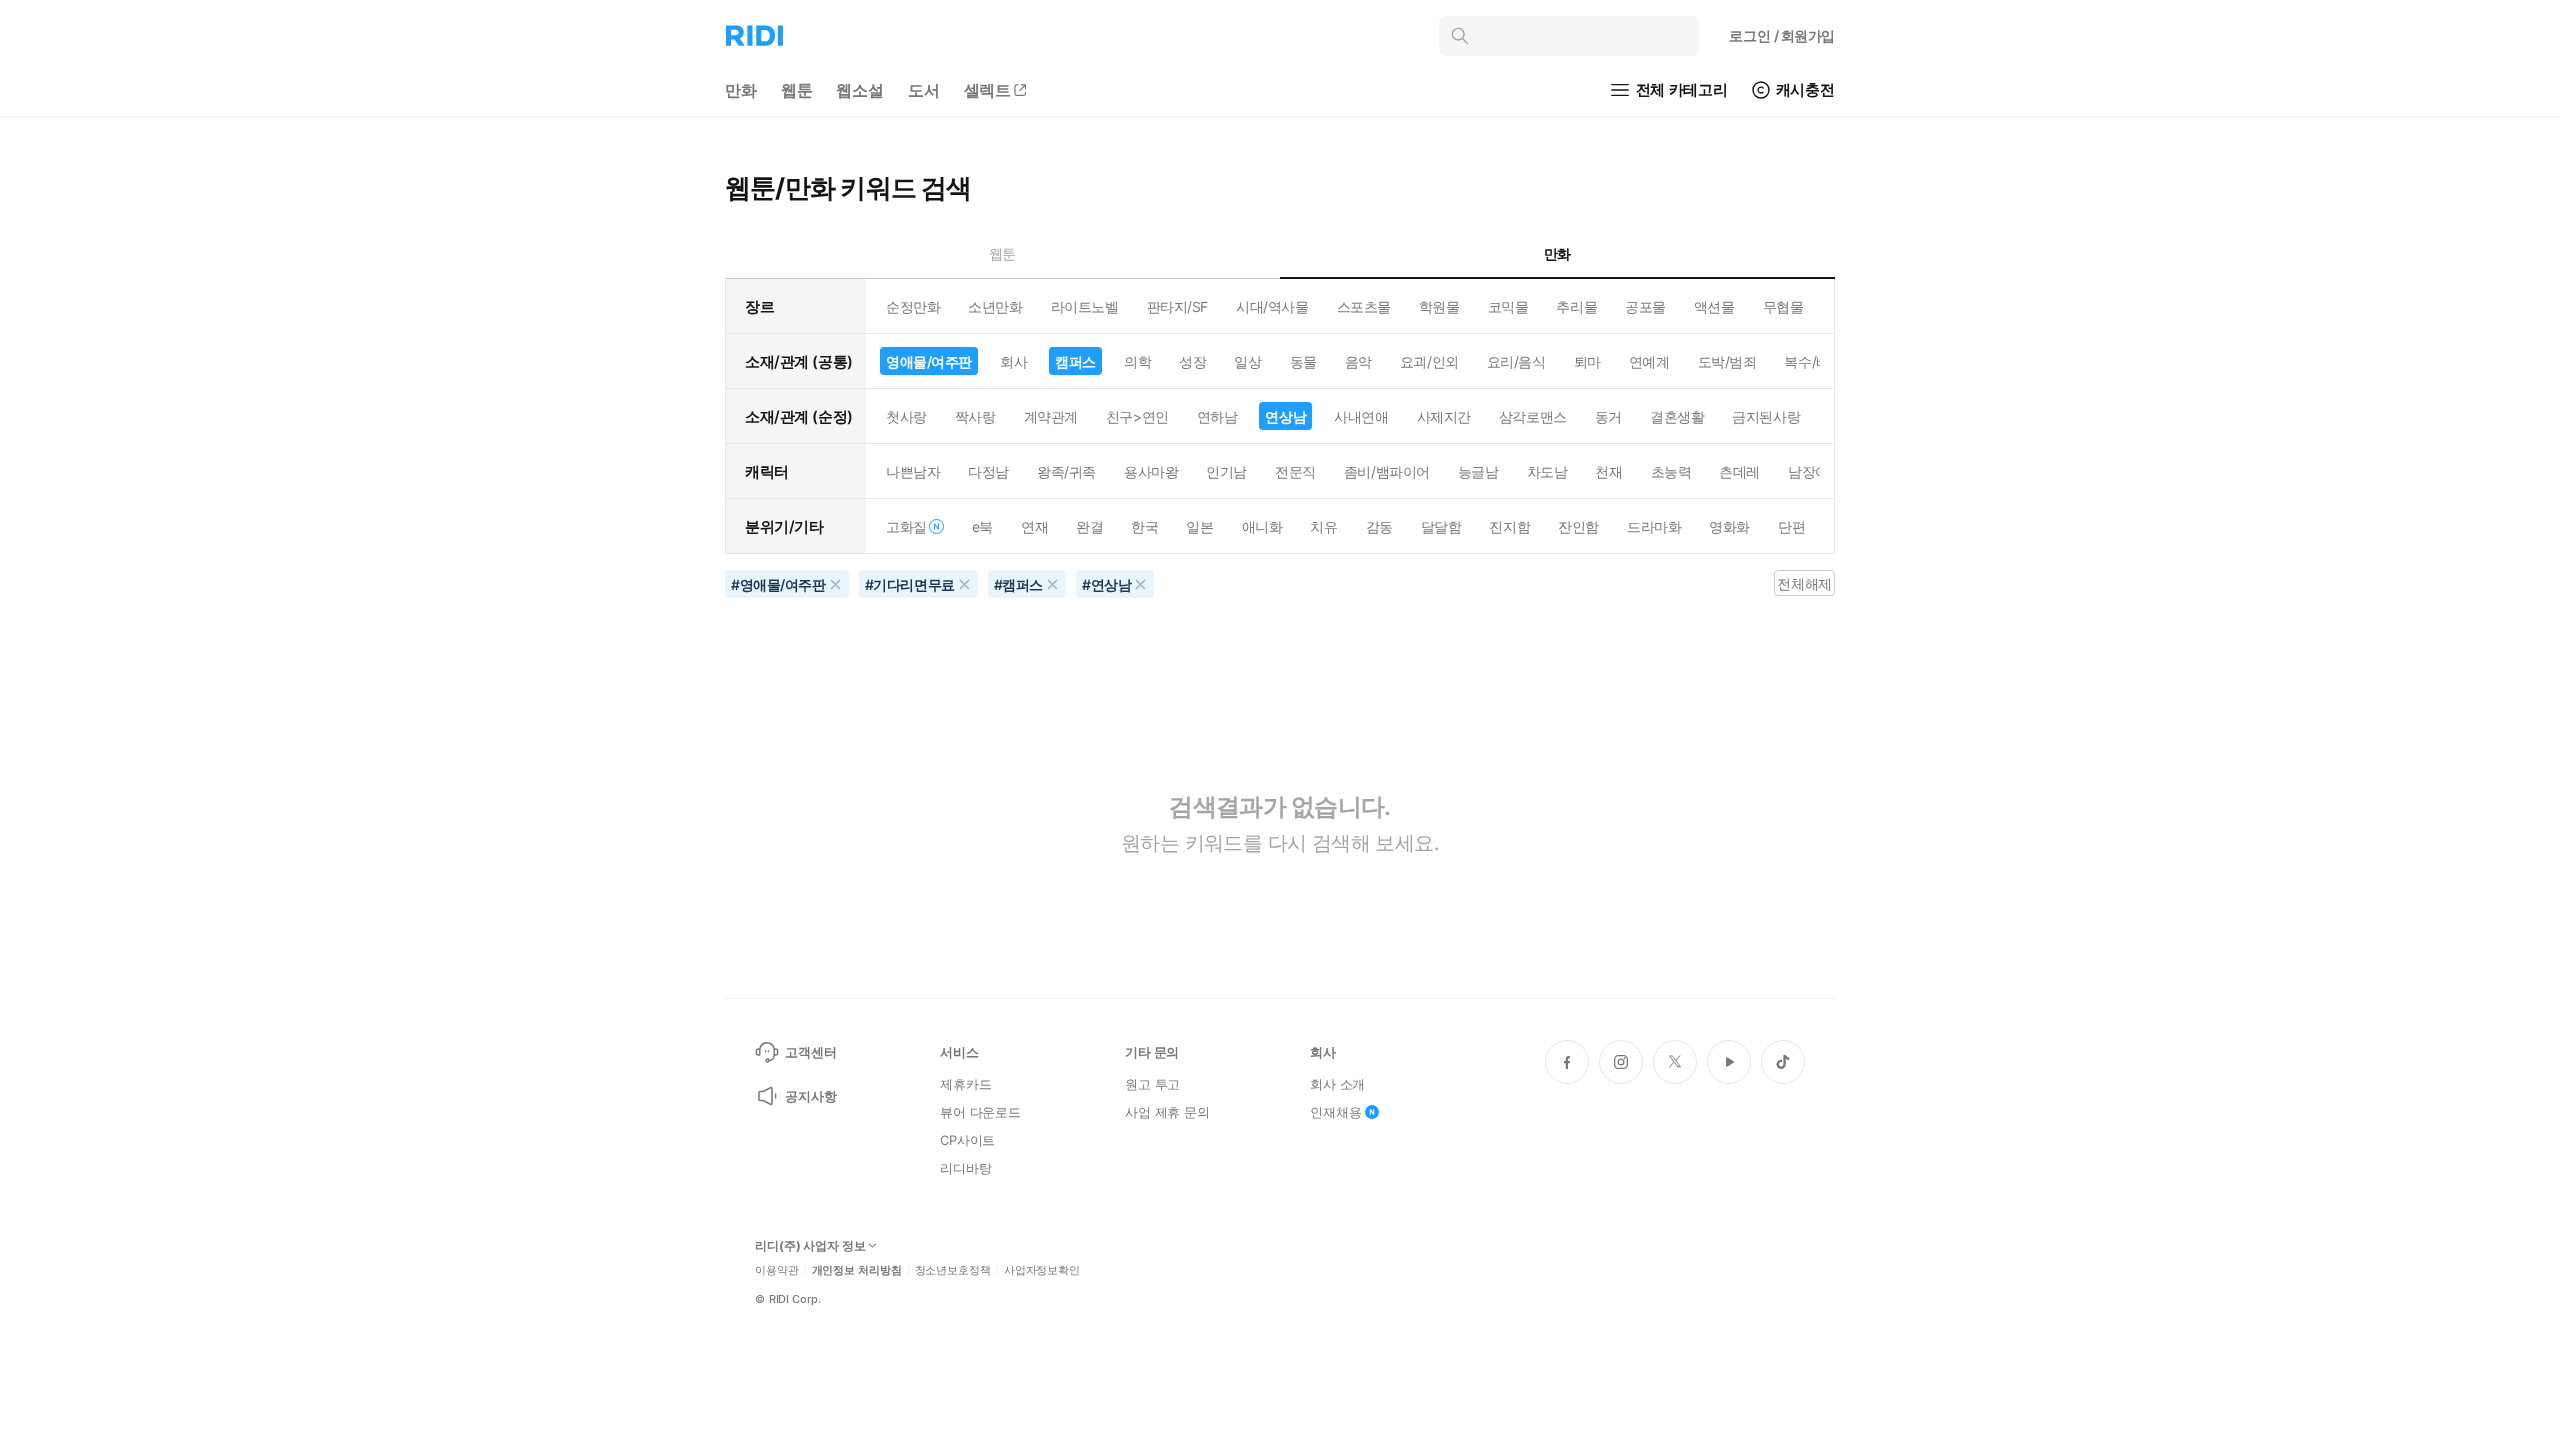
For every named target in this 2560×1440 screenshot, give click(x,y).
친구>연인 (1137, 416)
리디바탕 (965, 1168)
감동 (1379, 526)
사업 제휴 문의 (1167, 1112)
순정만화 (913, 306)
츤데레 (1739, 471)
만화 (741, 90)
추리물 (1576, 306)
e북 (982, 526)
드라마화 (1654, 526)
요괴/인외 (1429, 361)
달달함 (1441, 526)
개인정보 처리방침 (857, 1270)
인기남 (1226, 471)
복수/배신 (1813, 361)
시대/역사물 (1272, 306)
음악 (1358, 361)
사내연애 (1361, 416)
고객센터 (810, 1052)
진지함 (1509, 526)
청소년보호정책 (953, 1270)
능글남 (1478, 471)
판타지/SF (1177, 306)
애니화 (1262, 526)
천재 (1608, 471)
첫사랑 (906, 416)
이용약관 (777, 1270)
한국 (1144, 526)
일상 (1247, 361)
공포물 (1645, 306)
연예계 (1649, 361)
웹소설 (860, 90)
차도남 (1547, 471)
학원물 (1439, 306)
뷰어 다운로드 (980, 1112)
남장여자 (1815, 471)
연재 (1034, 526)
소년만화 (995, 306)
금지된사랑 (1766, 416)
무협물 (1783, 306)
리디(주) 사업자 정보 (810, 1246)
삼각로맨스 (1533, 416)
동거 (1608, 416)
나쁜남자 (913, 471)
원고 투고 (1152, 1084)
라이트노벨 (1085, 306)
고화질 (906, 526)
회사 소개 (1337, 1084)
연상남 (1285, 416)
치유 (1323, 526)
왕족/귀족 (1066, 471)
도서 (924, 90)
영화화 (1729, 526)
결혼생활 (1677, 416)
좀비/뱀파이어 (1387, 471)
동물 (1303, 361)
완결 (1089, 526)
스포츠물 (1364, 306)
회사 (1013, 361)
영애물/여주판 (929, 361)
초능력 (1671, 471)
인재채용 (1335, 1112)
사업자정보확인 (1042, 1270)
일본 (1199, 526)
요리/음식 (1516, 361)
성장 (1192, 361)
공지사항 (810, 1096)
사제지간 (1444, 416)
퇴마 (1587, 361)
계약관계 (1051, 416)
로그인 (1782, 35)
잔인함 (1578, 526)
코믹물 (1508, 306)
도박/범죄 (1727, 361)
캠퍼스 (1075, 361)
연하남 (1217, 416)
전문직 (1295, 471)
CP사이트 (967, 1140)
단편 (1791, 526)
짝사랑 (975, 416)
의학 (1137, 361)
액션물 (1714, 306)
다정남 (988, 471)
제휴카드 (965, 1084)
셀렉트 (988, 90)
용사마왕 (1151, 471)
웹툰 (797, 90)
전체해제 (1804, 583)
